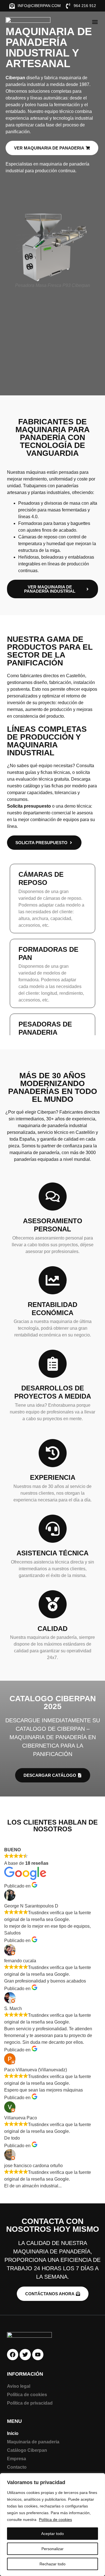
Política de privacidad (30, 2403)
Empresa (17, 2459)
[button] (95, 22)
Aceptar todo (53, 2534)
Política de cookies (55, 2520)
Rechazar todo (53, 2564)
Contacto (17, 2467)
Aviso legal (19, 2386)
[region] (53, 2525)
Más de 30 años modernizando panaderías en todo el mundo (53, 1087)
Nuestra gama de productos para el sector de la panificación (50, 651)
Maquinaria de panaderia (33, 2442)
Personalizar (53, 2549)
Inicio (13, 2433)
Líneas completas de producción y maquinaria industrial (47, 741)
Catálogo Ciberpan (27, 2450)
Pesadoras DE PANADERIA (45, 1028)
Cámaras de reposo (41, 878)
